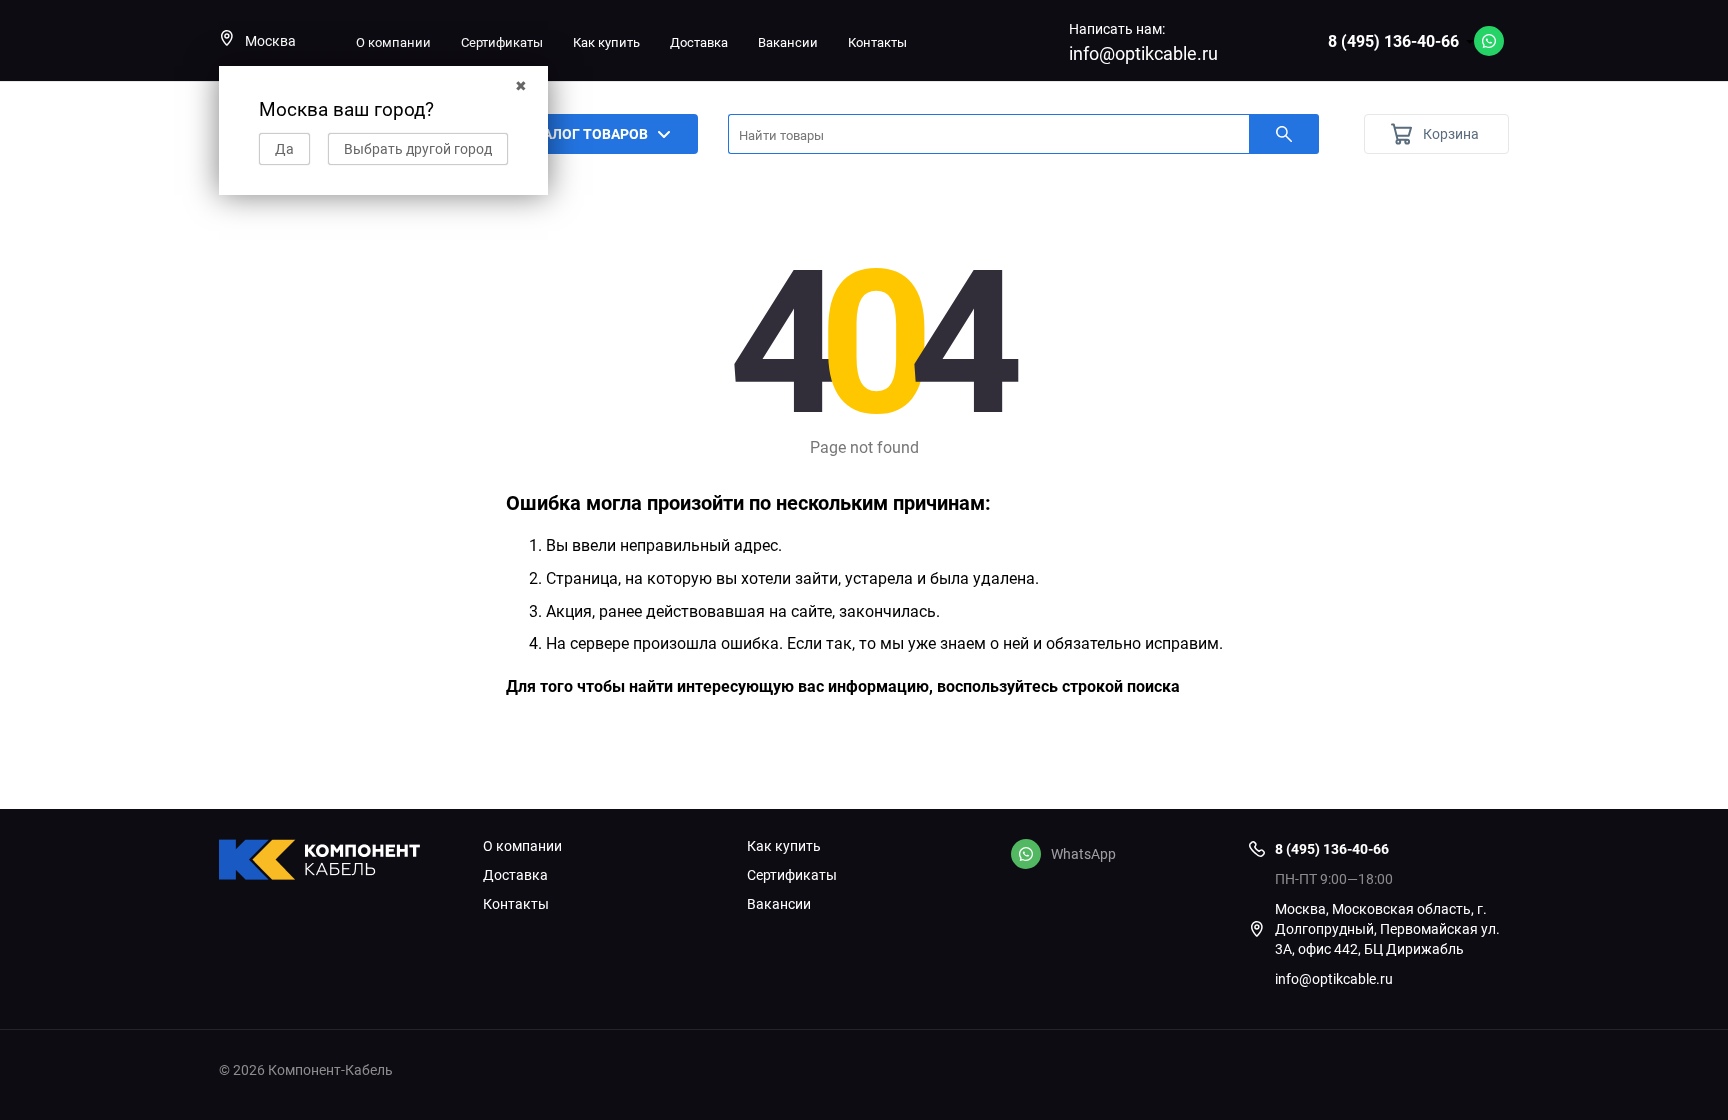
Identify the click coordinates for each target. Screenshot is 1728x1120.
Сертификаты (502, 42)
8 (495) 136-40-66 (1393, 41)
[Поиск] (1284, 134)
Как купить (606, 42)
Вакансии (788, 42)
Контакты (877, 42)
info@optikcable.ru (1143, 53)
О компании (393, 42)
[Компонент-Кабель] (336, 862)
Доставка (699, 42)
